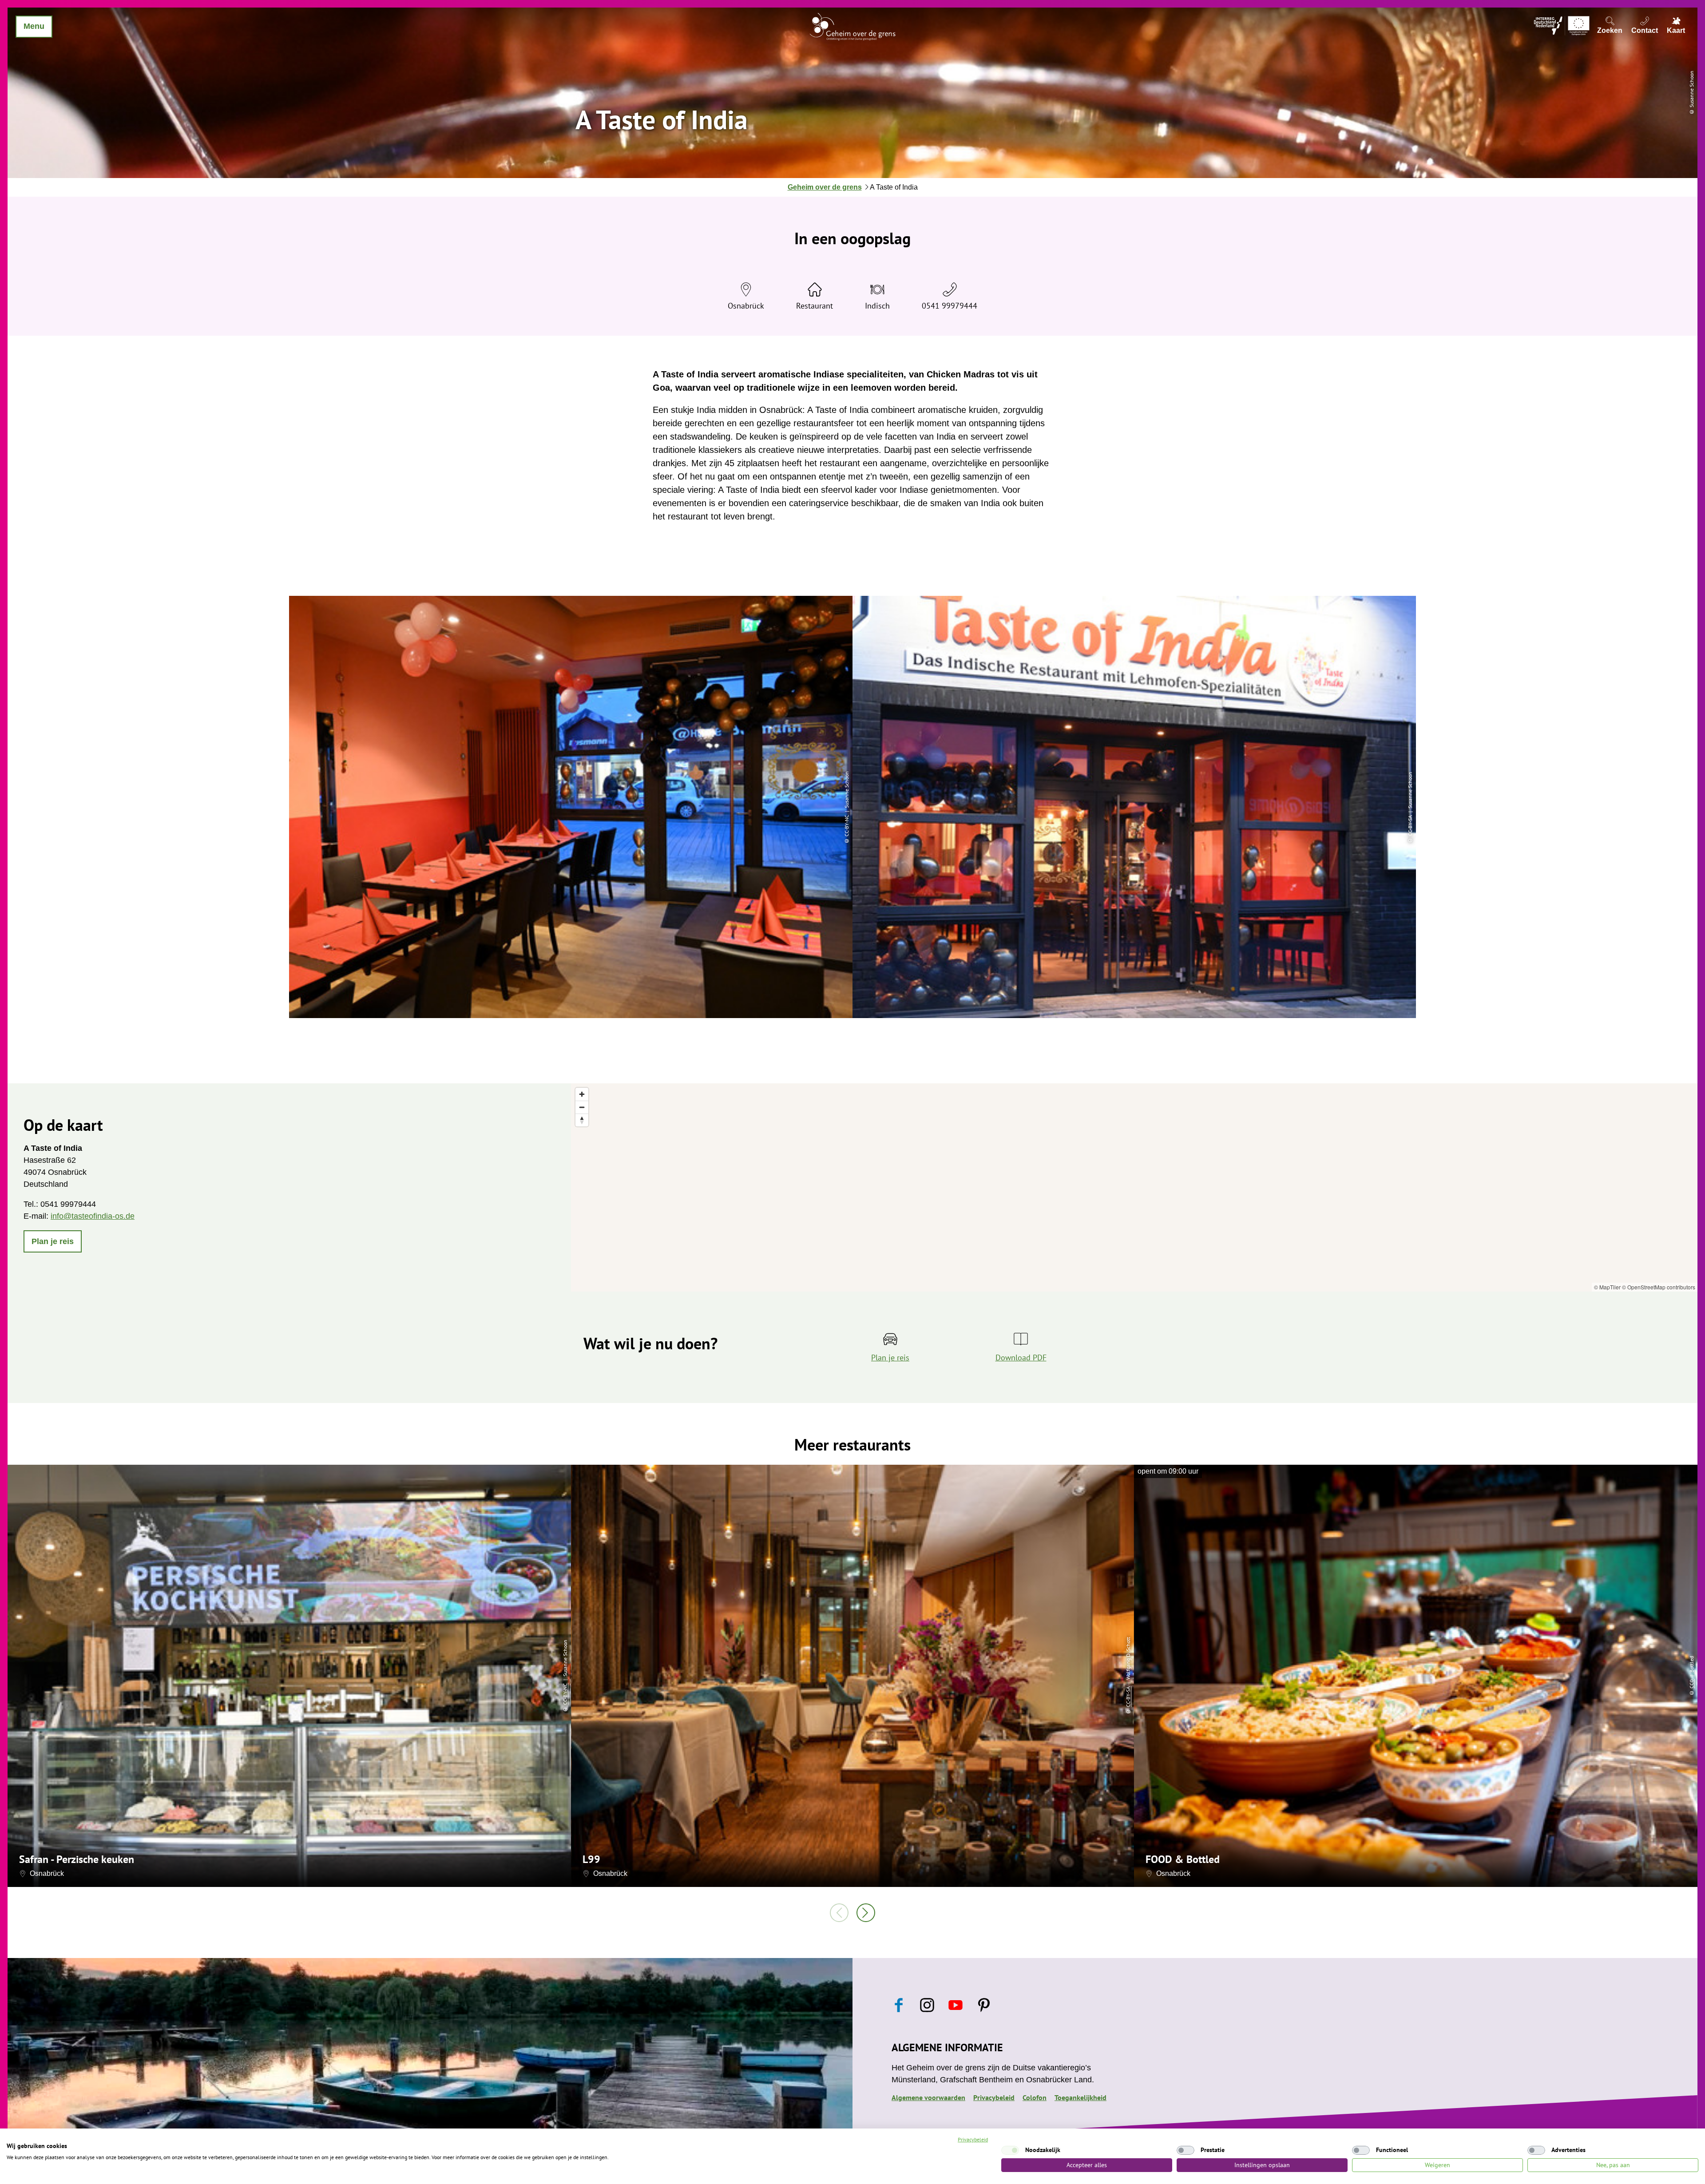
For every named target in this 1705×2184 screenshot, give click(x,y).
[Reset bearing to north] (582, 1120)
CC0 (1691, 1683)
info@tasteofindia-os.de (93, 1216)
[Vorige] (839, 1913)
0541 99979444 (950, 306)
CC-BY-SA (1128, 1697)
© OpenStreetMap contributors (1659, 1287)
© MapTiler (1607, 1287)
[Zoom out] (582, 1107)
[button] (53, 1241)
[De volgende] (866, 1913)
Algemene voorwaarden (928, 2097)
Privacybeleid (994, 2097)
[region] (1134, 1187)
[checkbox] (1010, 2150)
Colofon (1035, 2097)
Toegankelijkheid (1080, 2097)
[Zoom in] (582, 1094)
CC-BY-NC (565, 1694)
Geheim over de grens (825, 187)
